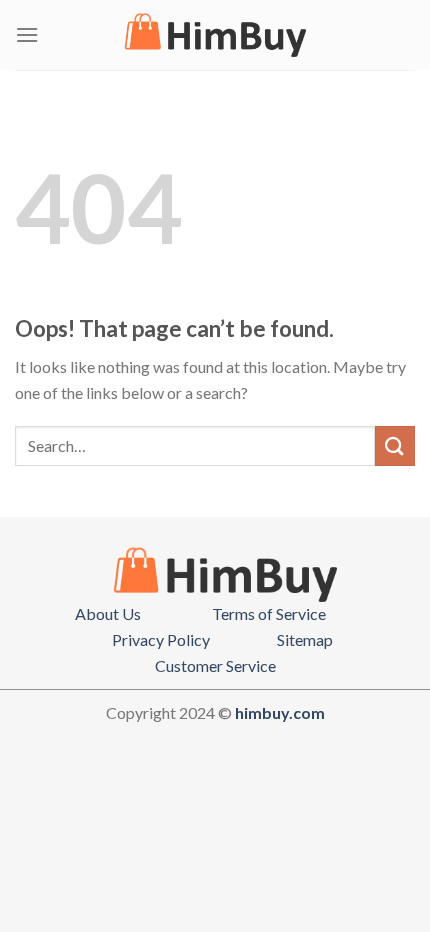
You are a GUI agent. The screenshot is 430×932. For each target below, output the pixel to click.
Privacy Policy (161, 639)
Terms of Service (269, 613)
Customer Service (215, 665)
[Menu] (27, 34)
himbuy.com (280, 712)
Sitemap (305, 639)
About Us (108, 613)
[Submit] (395, 445)
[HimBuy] (215, 35)
